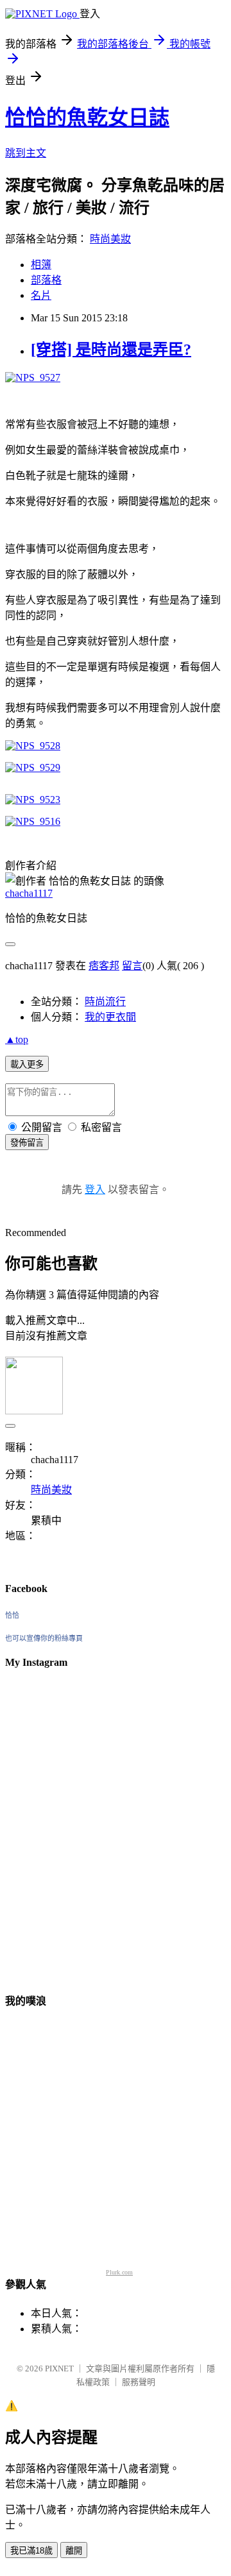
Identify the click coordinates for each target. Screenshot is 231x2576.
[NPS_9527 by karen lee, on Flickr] (33, 377)
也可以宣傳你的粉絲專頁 (44, 1638)
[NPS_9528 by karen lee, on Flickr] (33, 746)
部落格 (46, 280)
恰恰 (12, 1615)
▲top (17, 1039)
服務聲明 (139, 2382)
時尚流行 (105, 1002)
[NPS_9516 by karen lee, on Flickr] (33, 821)
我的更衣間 (110, 1017)
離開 (74, 2551)
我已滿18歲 (31, 2551)
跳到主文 (26, 153)
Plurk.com (119, 2272)
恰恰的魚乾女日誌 (87, 117)
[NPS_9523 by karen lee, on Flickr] (33, 800)
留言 (132, 966)
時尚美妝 (110, 239)
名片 (41, 295)
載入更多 (27, 1064)
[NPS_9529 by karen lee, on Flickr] (33, 767)
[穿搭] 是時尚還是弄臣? (111, 350)
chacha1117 (29, 893)
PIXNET (59, 2368)
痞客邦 (104, 966)
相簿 (41, 265)
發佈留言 (27, 1143)
